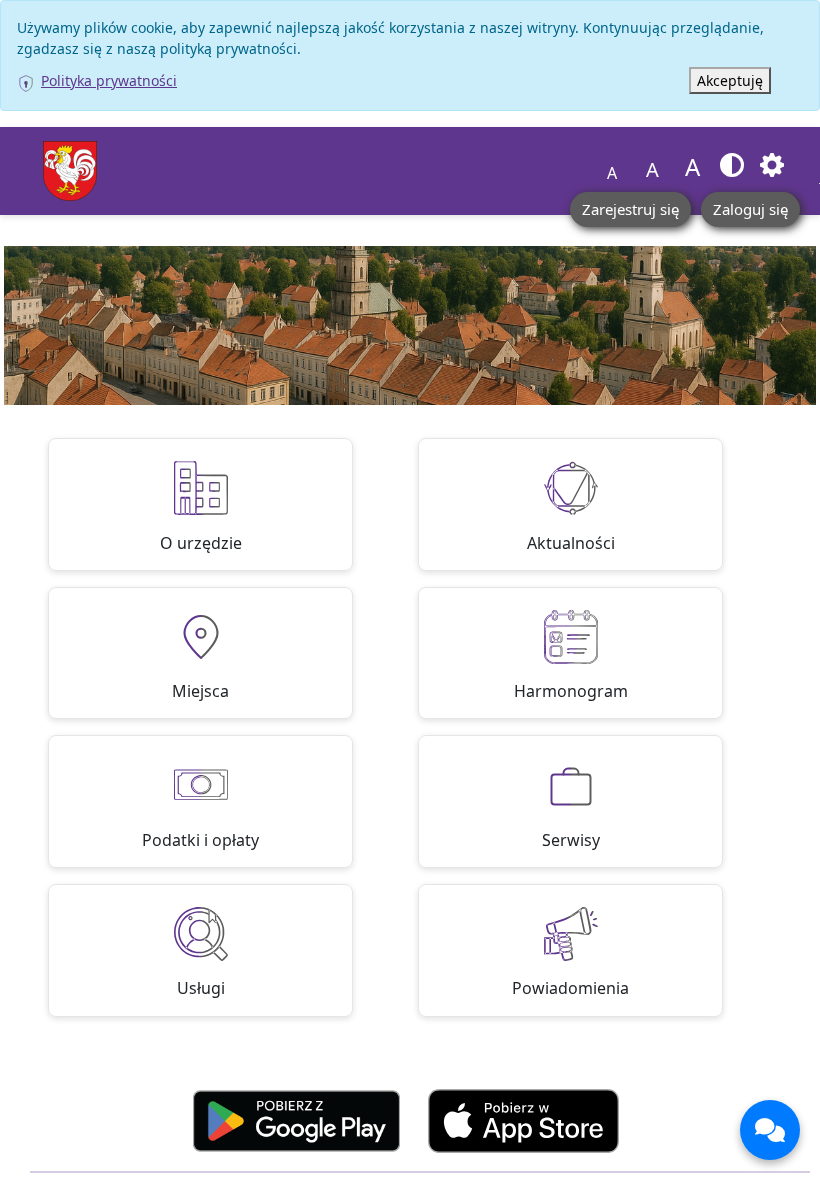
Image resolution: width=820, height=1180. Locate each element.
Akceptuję (730, 80)
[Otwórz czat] (770, 1130)
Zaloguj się (750, 209)
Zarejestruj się (630, 209)
